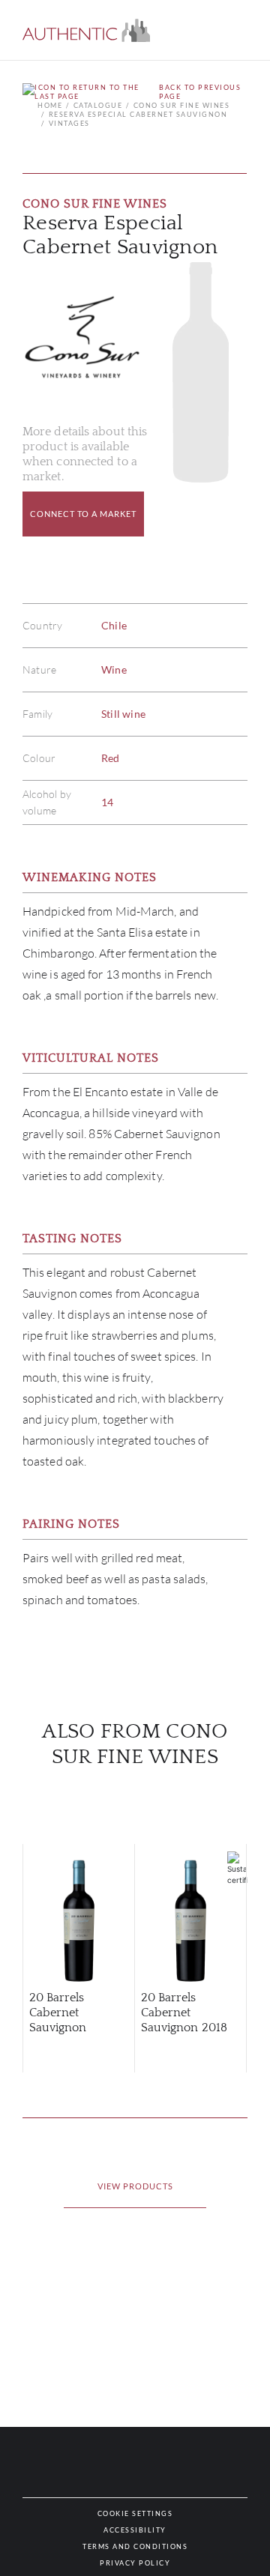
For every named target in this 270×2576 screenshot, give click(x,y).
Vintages (69, 123)
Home (50, 105)
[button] (86, 30)
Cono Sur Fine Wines (181, 105)
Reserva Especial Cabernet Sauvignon (138, 114)
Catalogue (98, 105)
